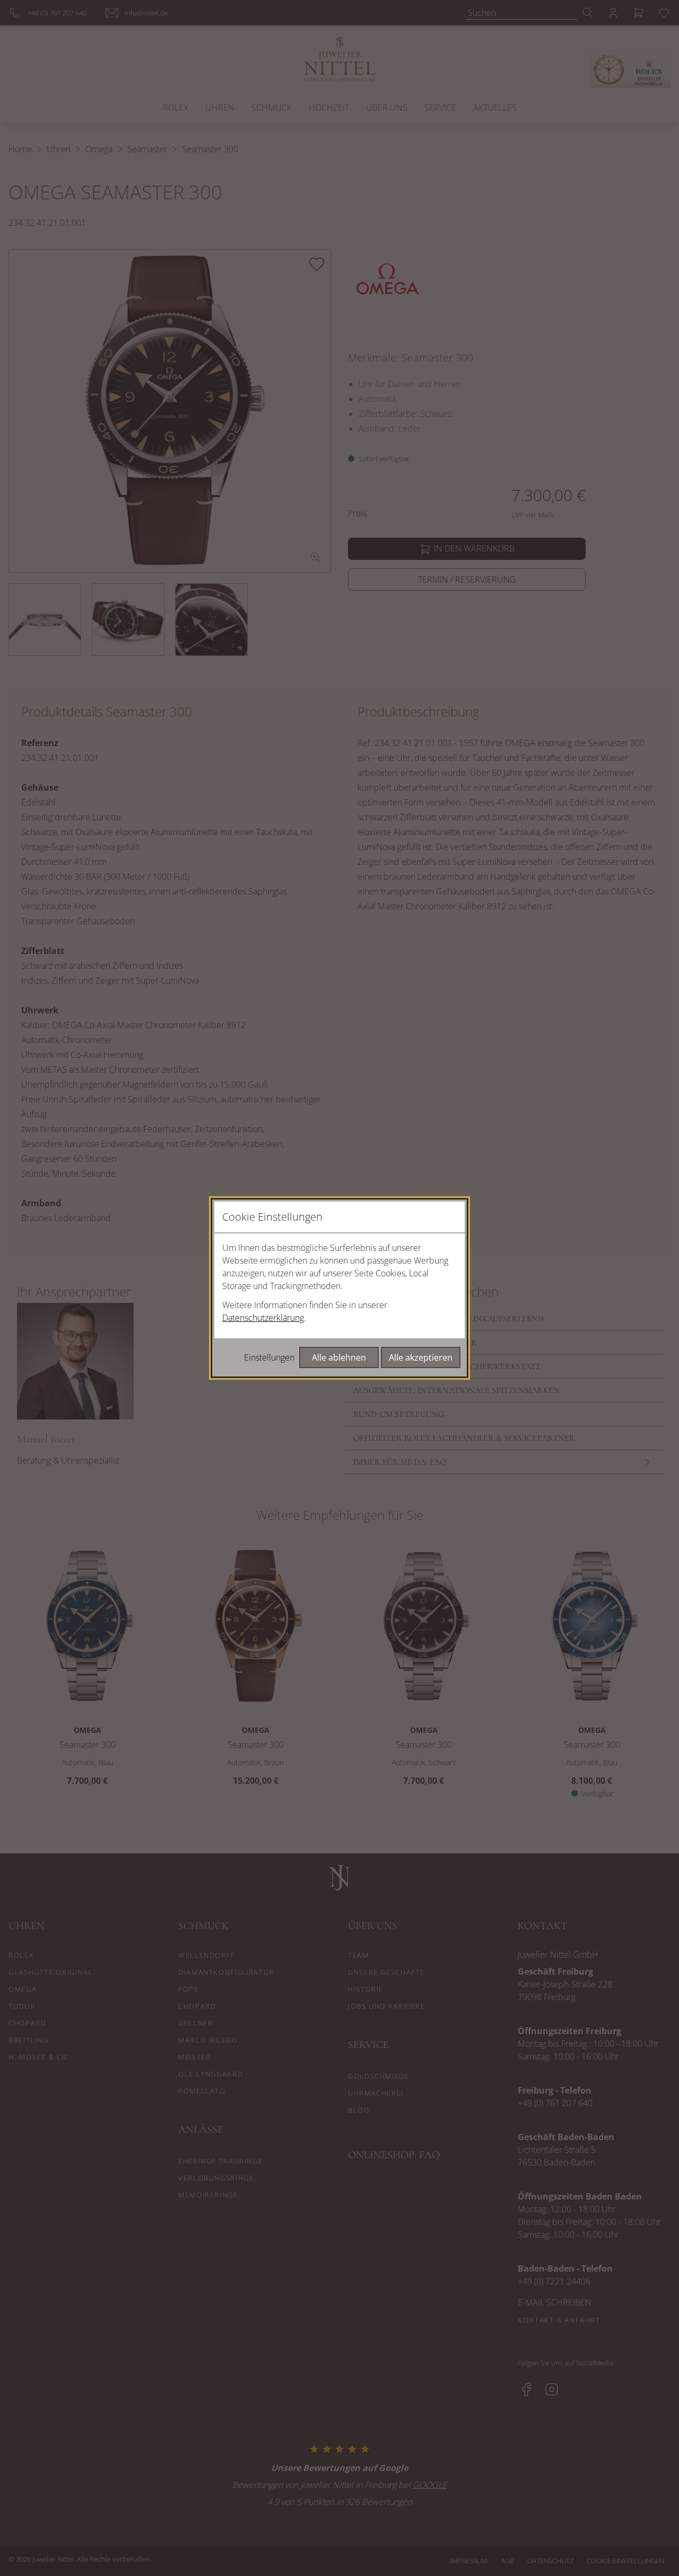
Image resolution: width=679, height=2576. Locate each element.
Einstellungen (269, 1357)
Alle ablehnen (339, 1357)
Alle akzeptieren (421, 1357)
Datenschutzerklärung (263, 1318)
